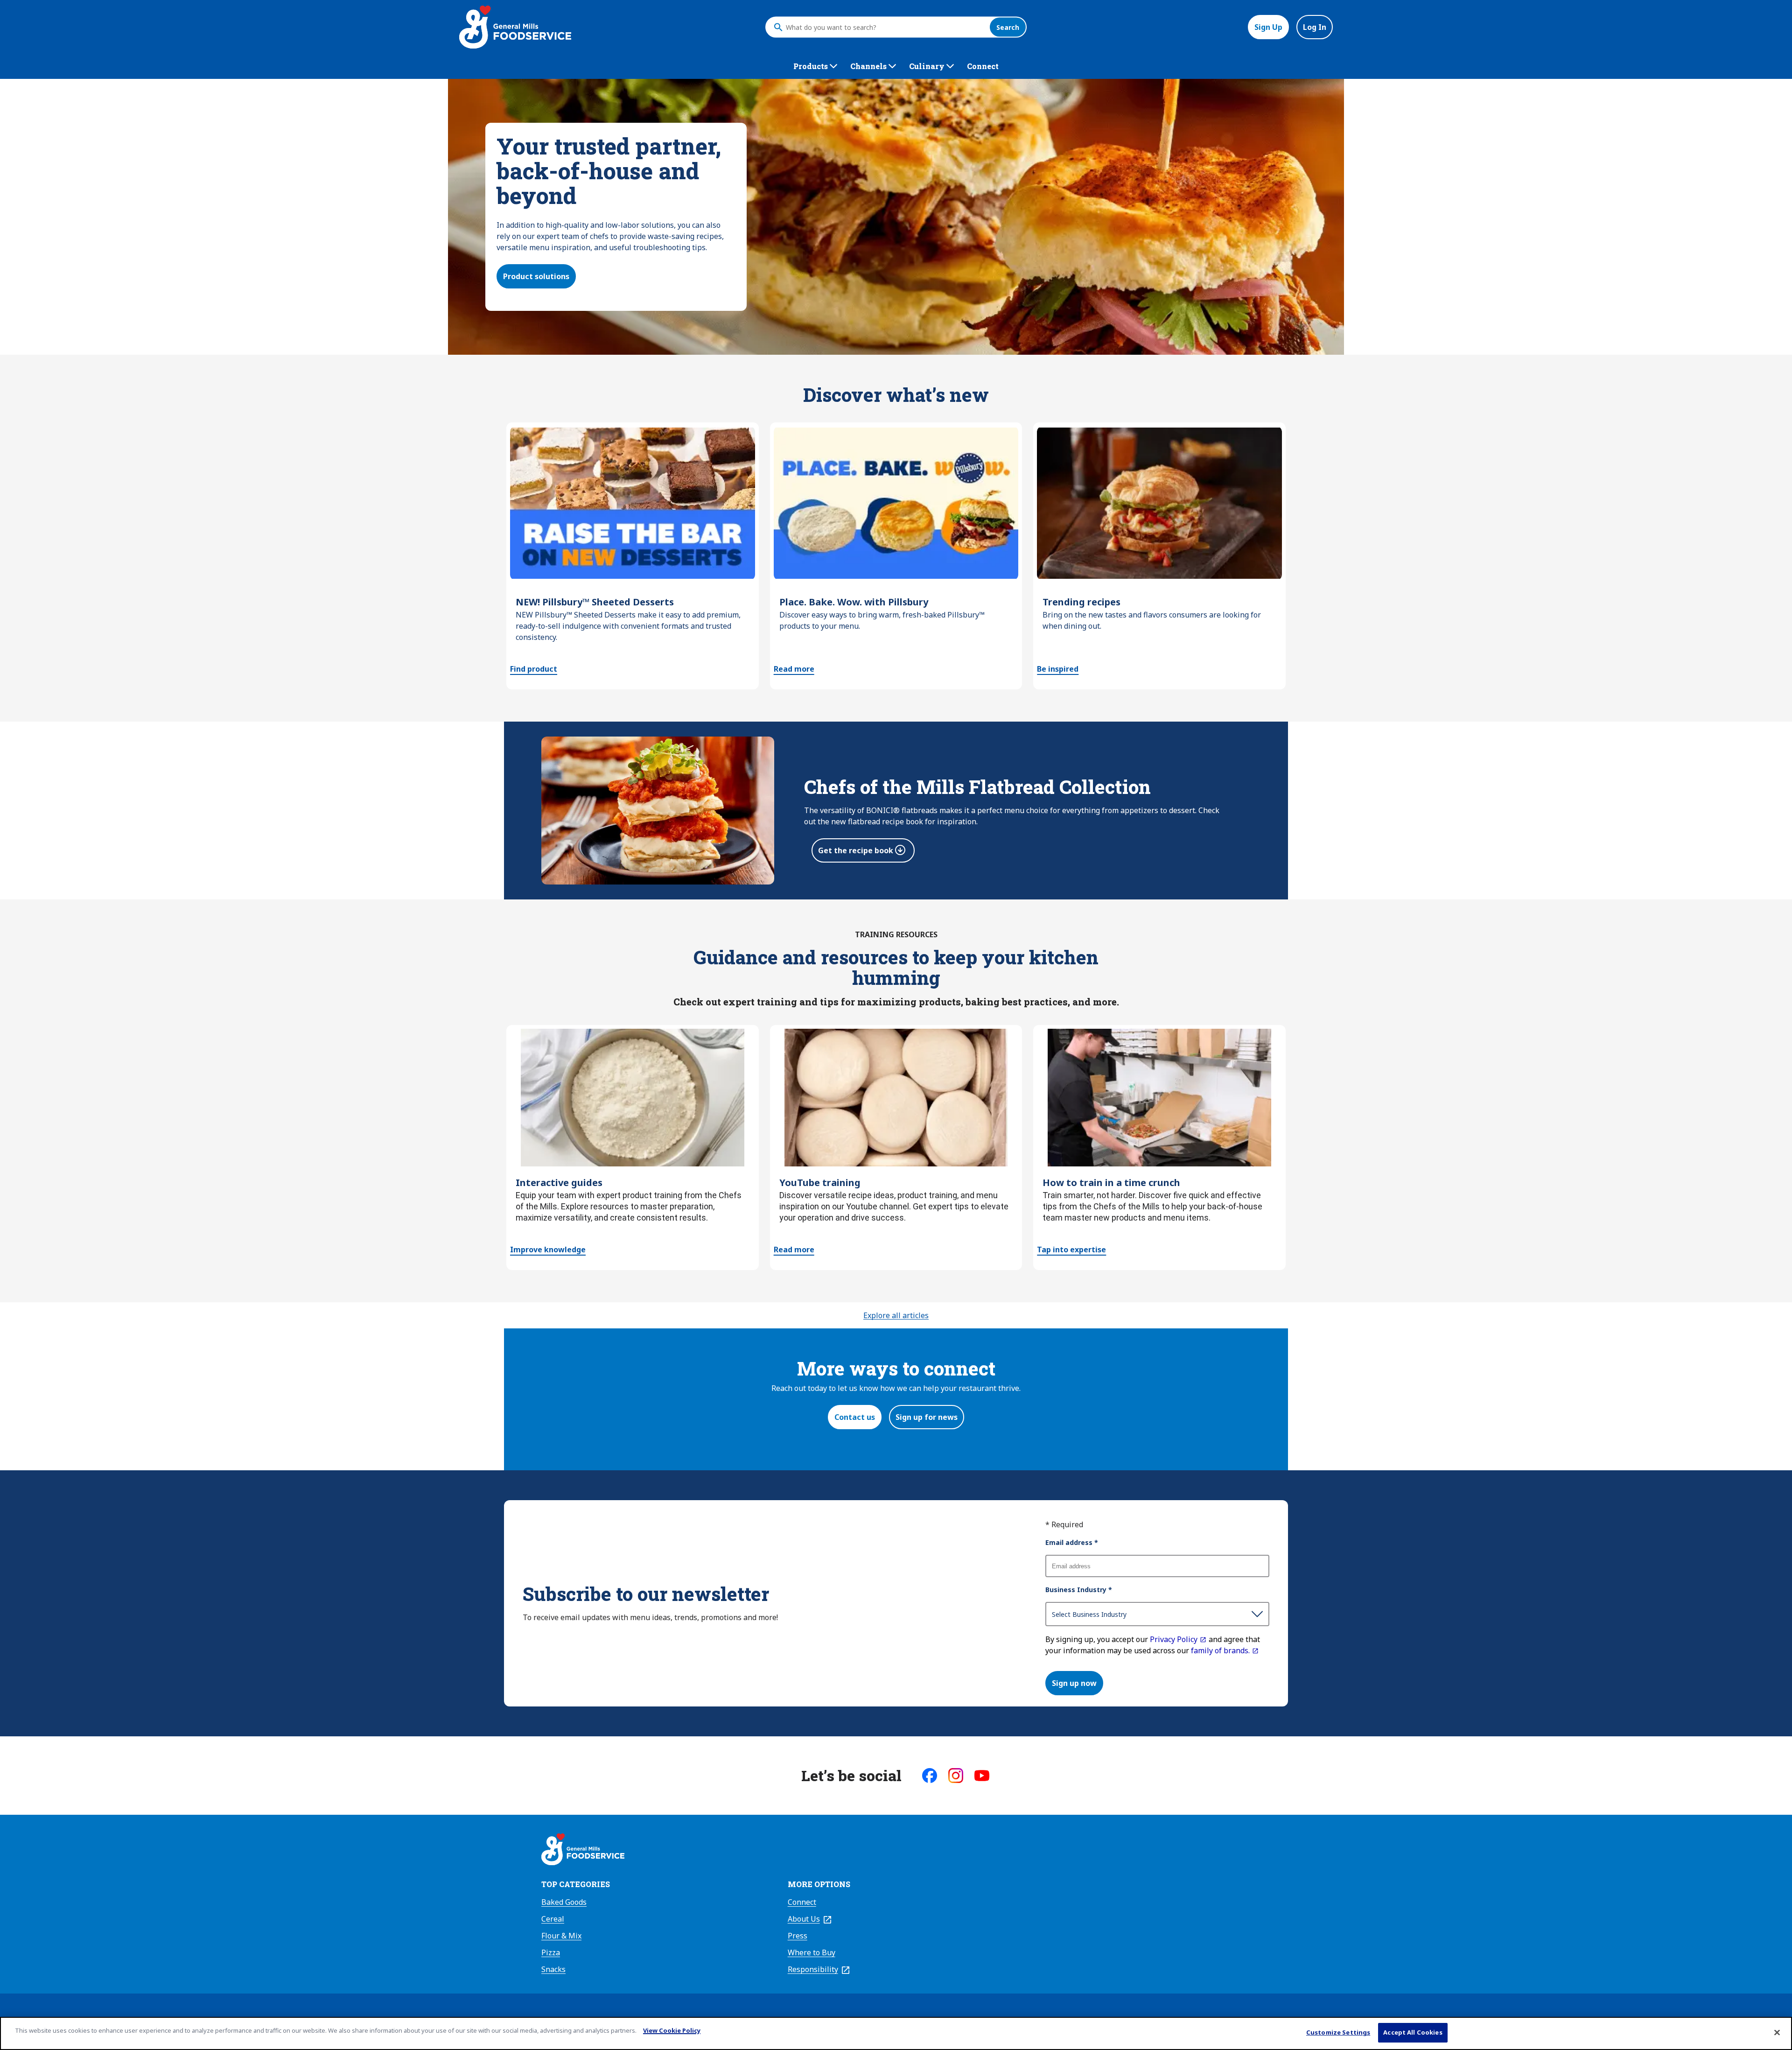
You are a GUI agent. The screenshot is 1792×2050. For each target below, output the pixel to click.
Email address (1072, 1542)
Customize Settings (1338, 2032)
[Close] (1777, 2032)
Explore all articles (896, 1315)
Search (1008, 27)
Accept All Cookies (1413, 2032)
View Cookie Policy (672, 2030)
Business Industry (1079, 1590)
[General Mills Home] (583, 1851)
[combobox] (885, 27)
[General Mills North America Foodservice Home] (515, 27)
